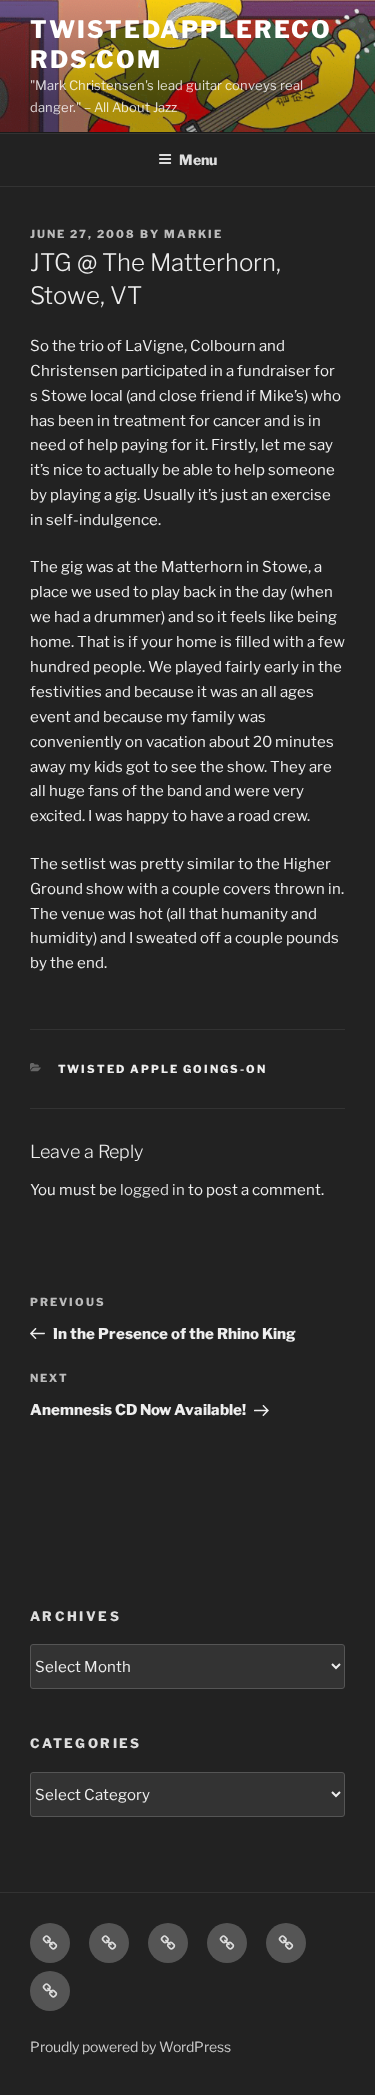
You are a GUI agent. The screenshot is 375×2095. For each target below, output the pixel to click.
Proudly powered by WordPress (130, 2046)
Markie (193, 234)
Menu (198, 159)
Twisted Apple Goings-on (163, 1069)
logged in (152, 1190)
